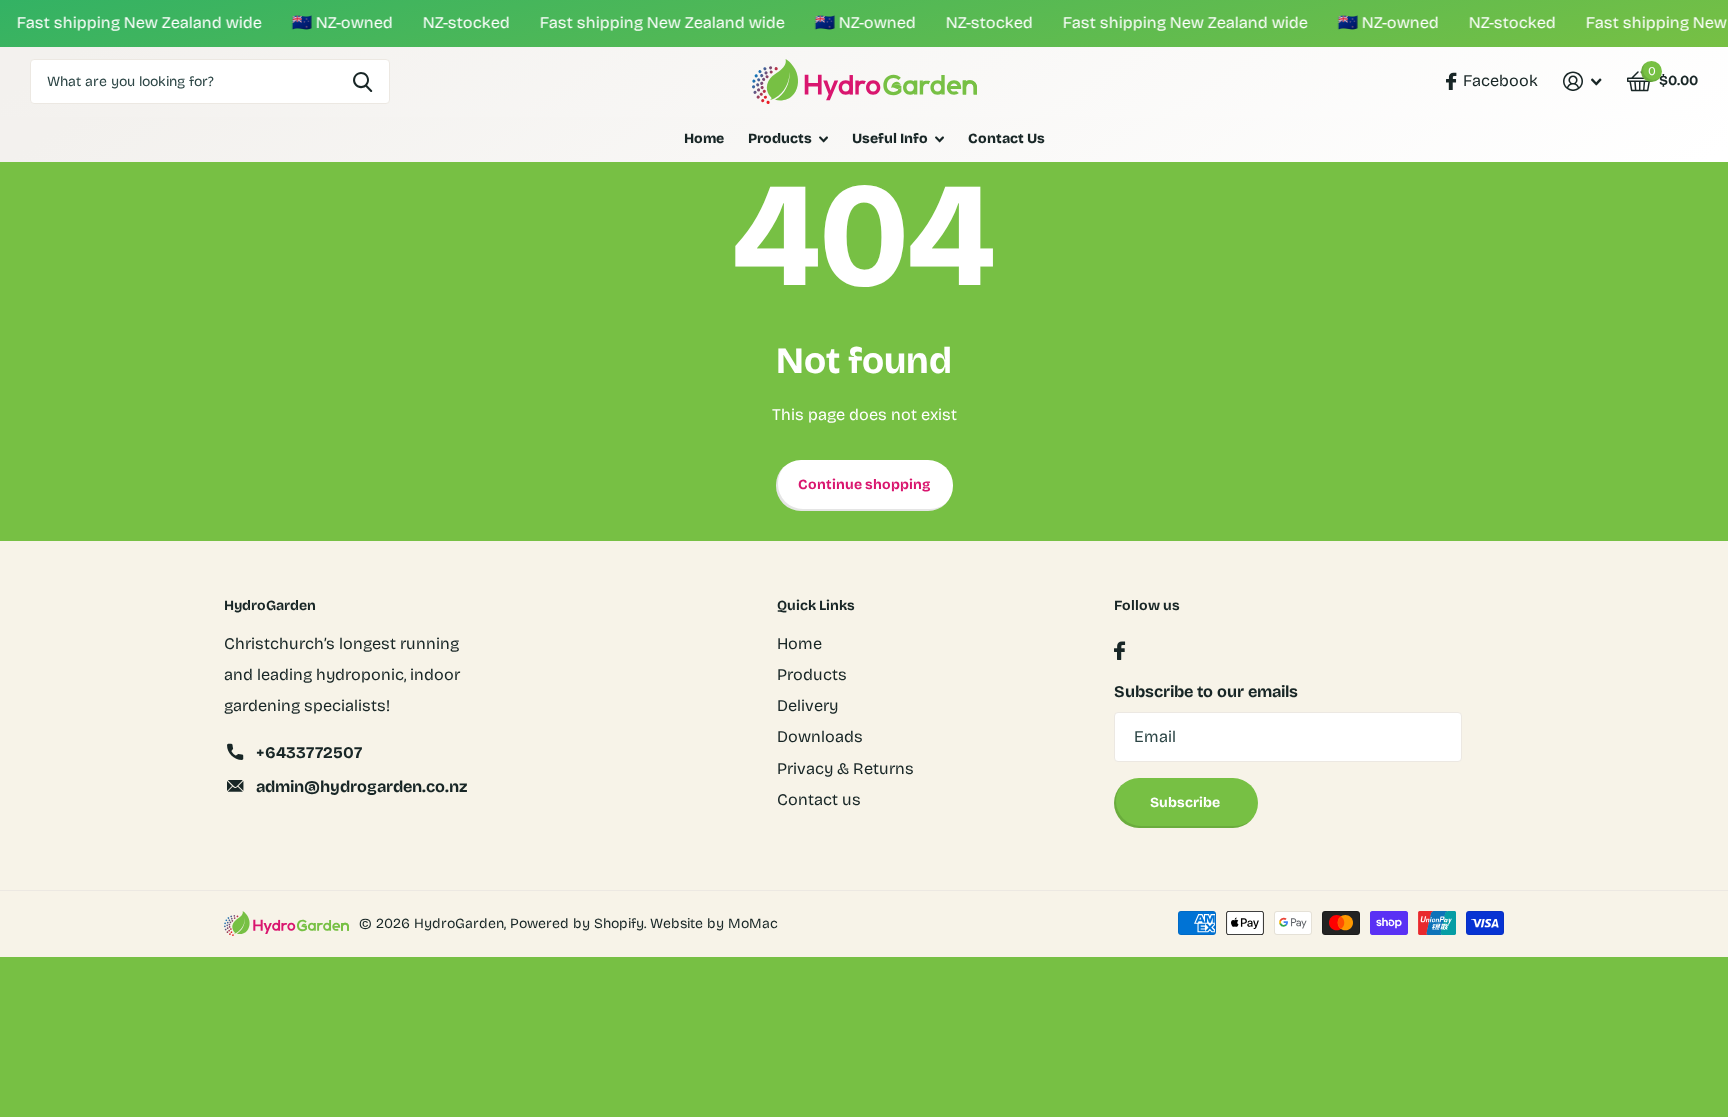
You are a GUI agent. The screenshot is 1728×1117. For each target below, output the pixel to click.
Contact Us (1006, 138)
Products (780, 138)
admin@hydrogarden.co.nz (361, 786)
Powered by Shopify (577, 923)
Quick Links (816, 605)
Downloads (820, 736)
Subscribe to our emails (1206, 691)
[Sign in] (1582, 81)
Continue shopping (864, 484)
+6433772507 (309, 752)
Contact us (819, 799)
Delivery (807, 705)
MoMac (753, 923)
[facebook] (1119, 651)
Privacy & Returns (845, 768)
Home (704, 138)
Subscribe (1186, 802)
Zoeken (362, 81)
